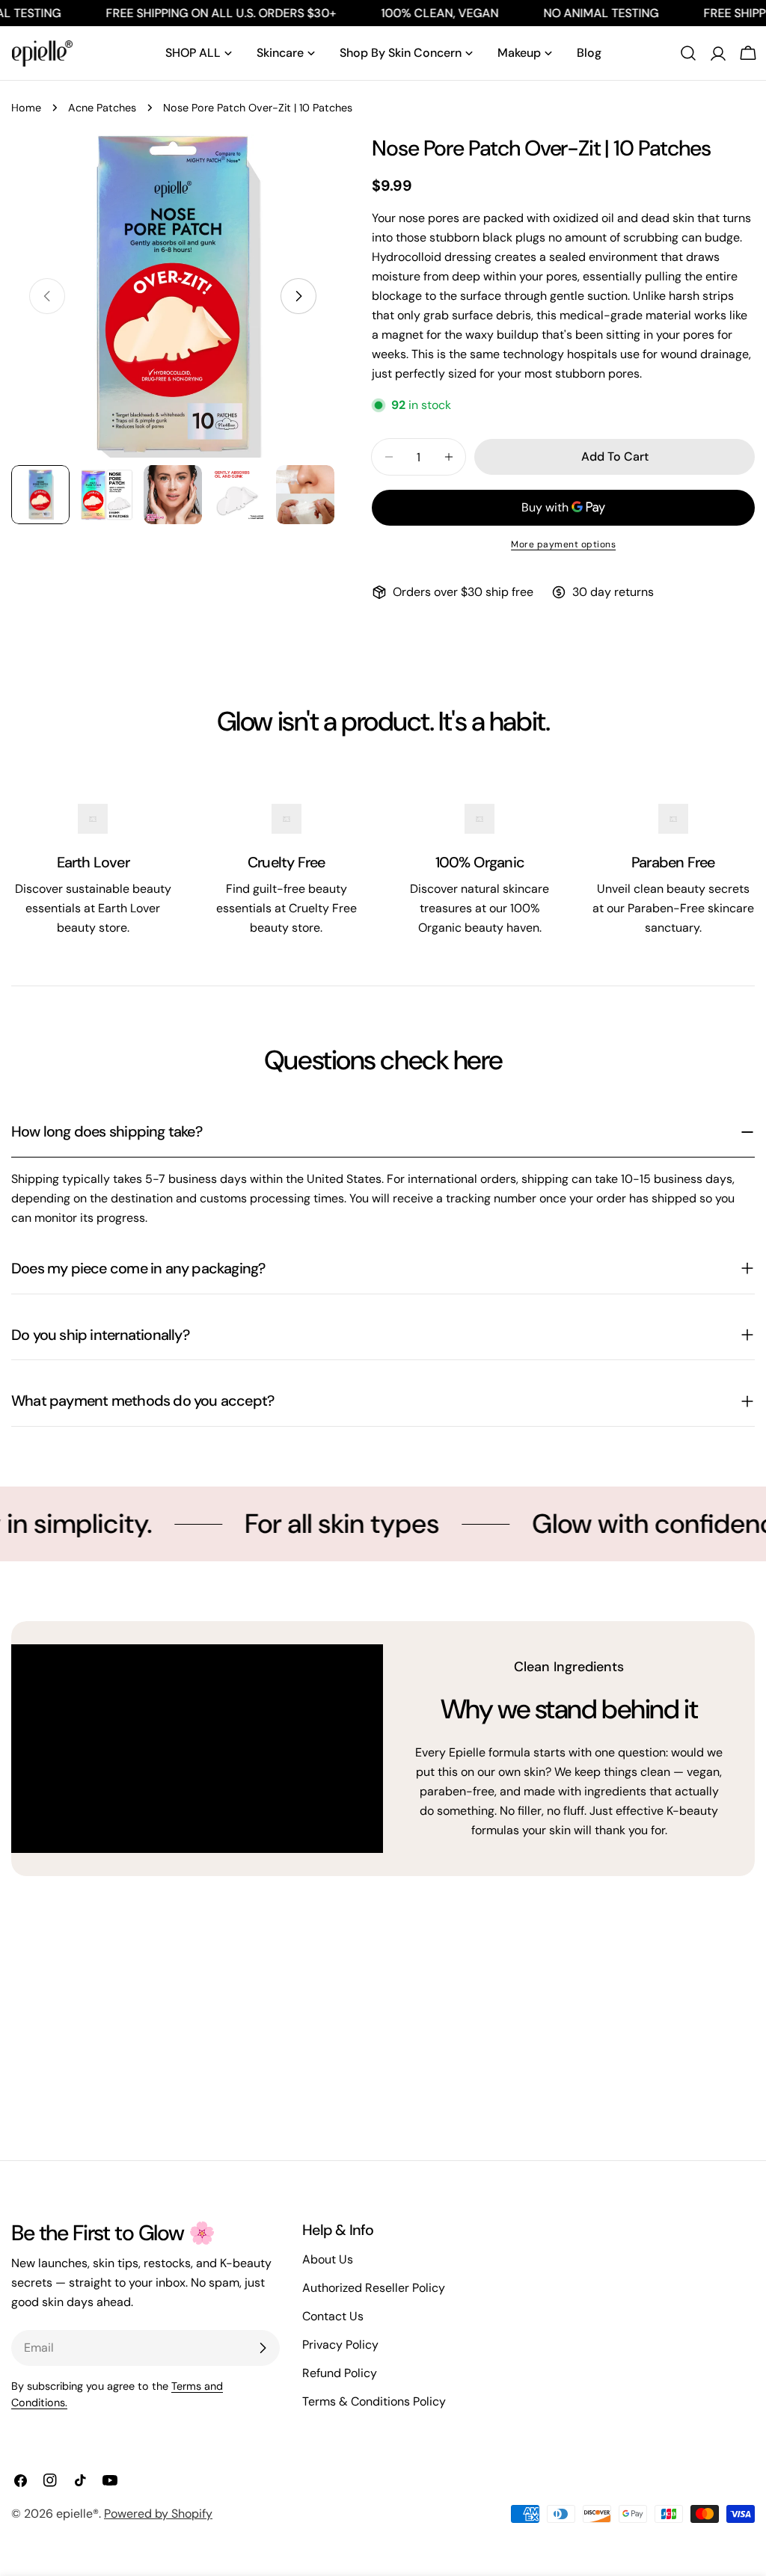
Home (26, 108)
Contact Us (333, 2316)
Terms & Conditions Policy (374, 2401)
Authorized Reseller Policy (374, 2288)
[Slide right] (298, 296)
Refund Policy (340, 2373)
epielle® (77, 2514)
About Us (328, 2259)
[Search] (688, 53)
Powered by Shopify (158, 2514)
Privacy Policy (340, 2345)
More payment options (563, 544)
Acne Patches (102, 108)
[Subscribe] (263, 2348)
